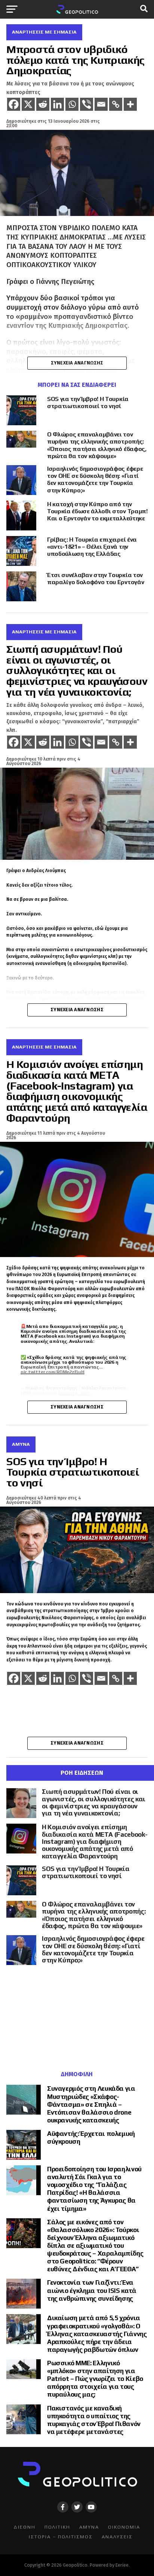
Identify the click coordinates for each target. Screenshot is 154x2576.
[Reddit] (43, 104)
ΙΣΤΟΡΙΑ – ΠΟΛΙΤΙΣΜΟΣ (61, 2537)
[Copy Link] (116, 104)
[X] (28, 104)
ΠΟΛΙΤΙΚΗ (57, 2527)
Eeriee (122, 2565)
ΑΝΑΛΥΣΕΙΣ (117, 2537)
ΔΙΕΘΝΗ (24, 2527)
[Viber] (87, 104)
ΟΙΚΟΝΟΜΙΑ (124, 2527)
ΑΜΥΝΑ (89, 2527)
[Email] (101, 104)
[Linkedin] (57, 104)
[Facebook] (14, 104)
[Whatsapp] (72, 104)
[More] (130, 104)
